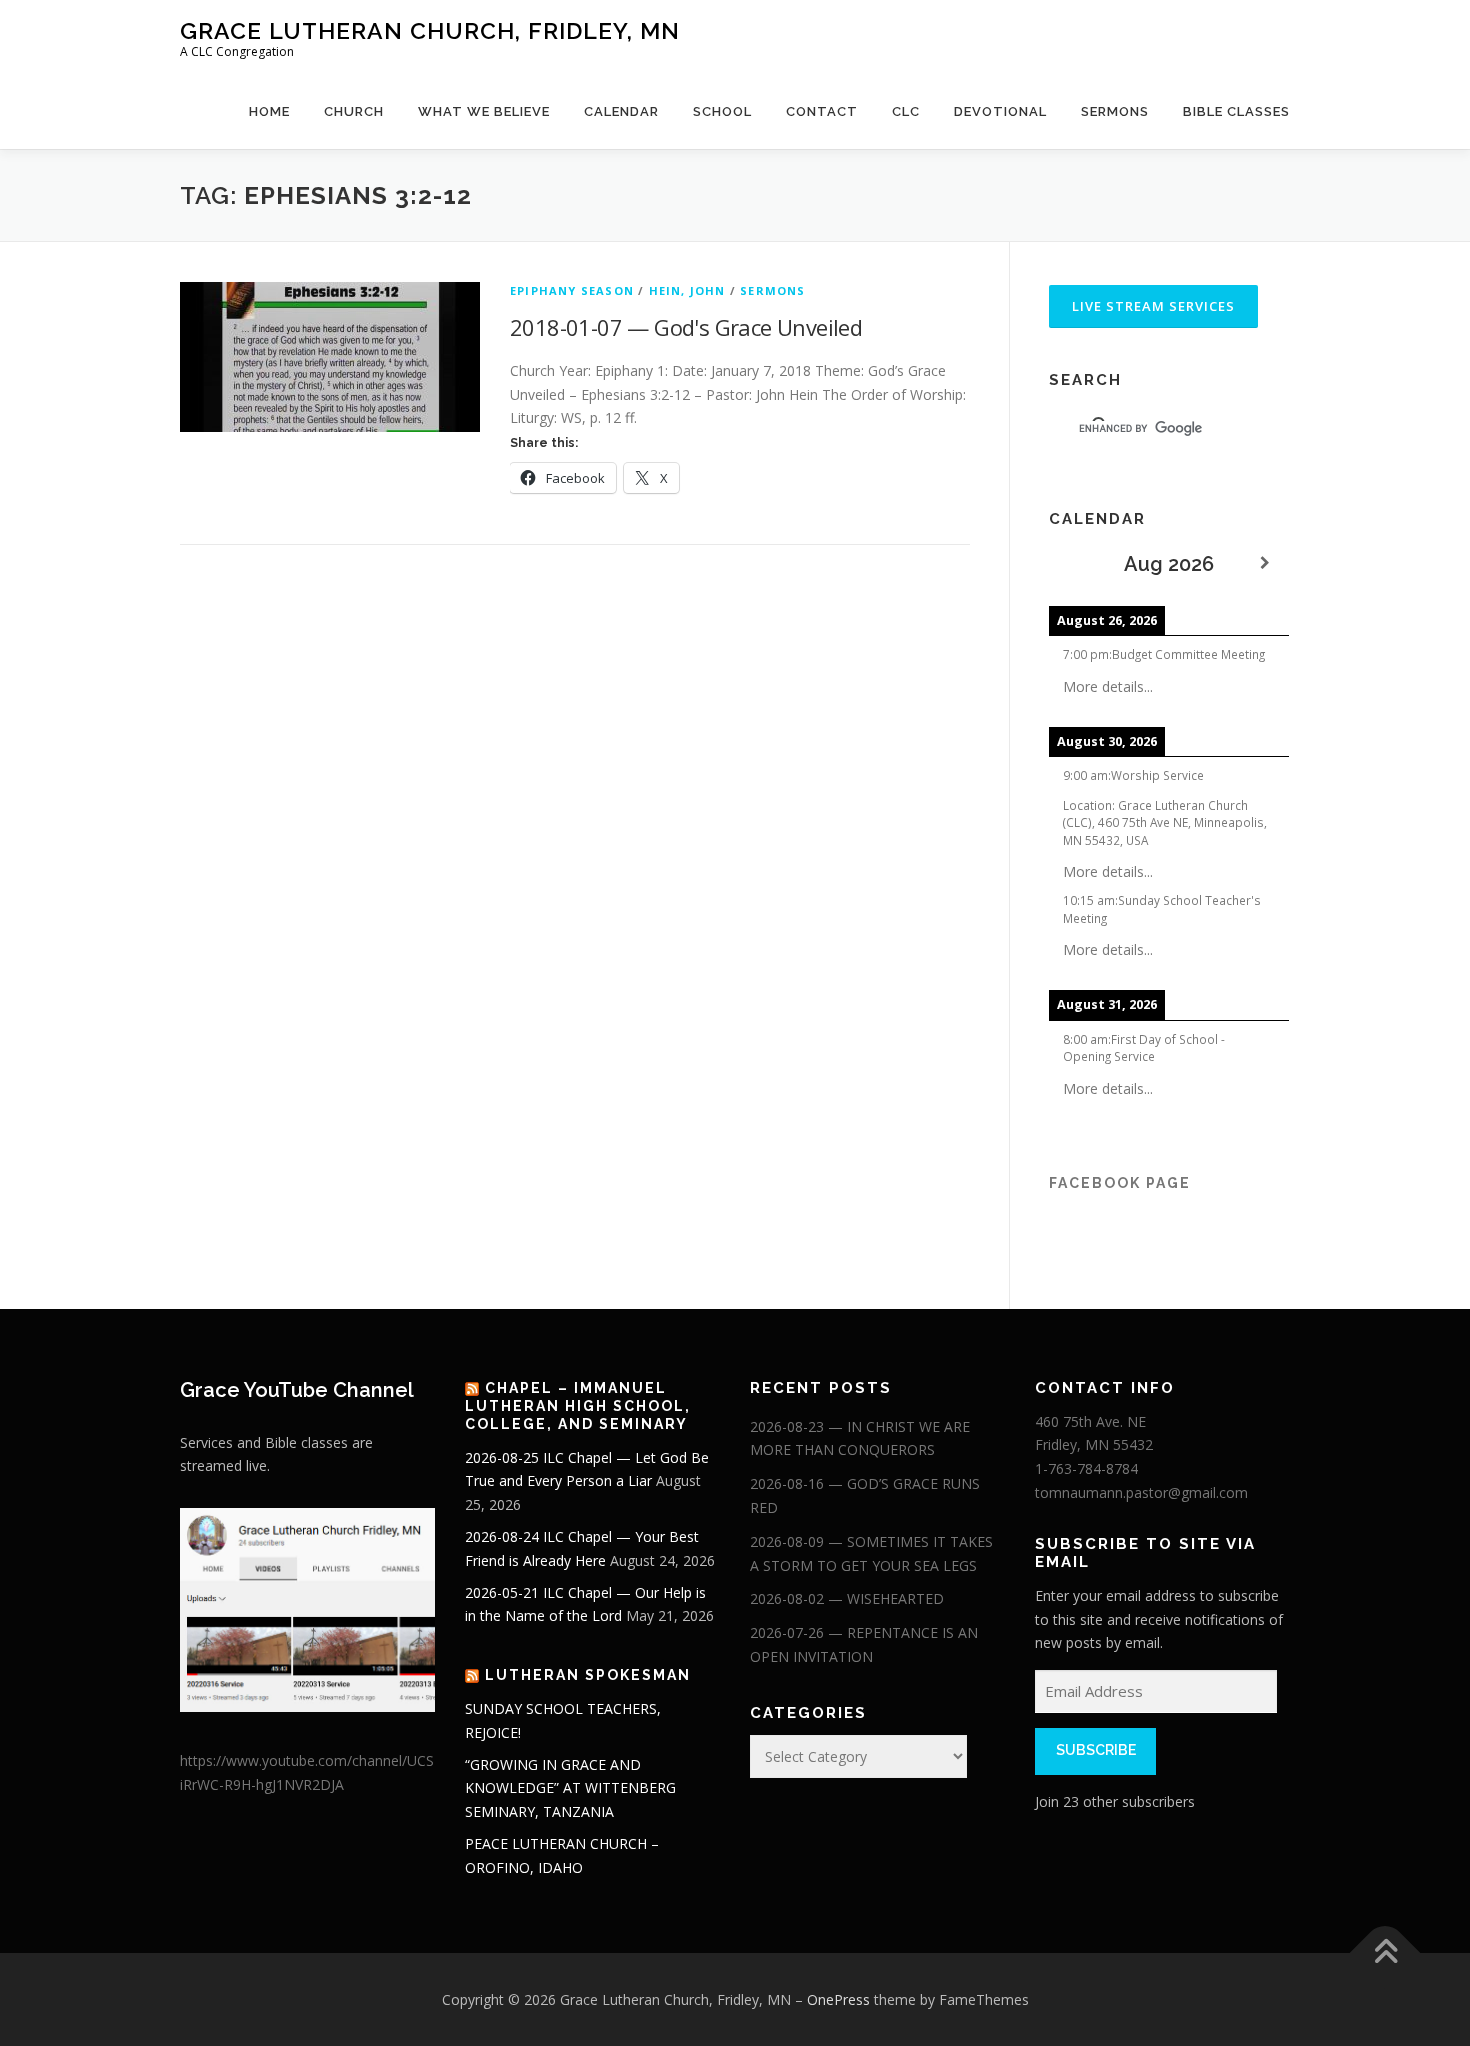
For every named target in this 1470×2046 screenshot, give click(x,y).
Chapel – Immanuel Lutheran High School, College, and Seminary (578, 1406)
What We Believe (484, 111)
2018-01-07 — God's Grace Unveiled (686, 327)
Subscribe (1096, 1750)
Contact (822, 111)
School (722, 111)
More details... (1108, 686)
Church (354, 111)
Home (269, 111)
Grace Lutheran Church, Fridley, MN (430, 30)
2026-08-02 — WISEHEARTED (847, 1598)
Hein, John (687, 290)
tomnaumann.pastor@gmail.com (1141, 1492)
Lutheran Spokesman (588, 1675)
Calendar (621, 111)
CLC (906, 111)
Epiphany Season (572, 290)
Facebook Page (1120, 1183)
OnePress (838, 1999)
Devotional (1000, 111)
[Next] (1265, 563)
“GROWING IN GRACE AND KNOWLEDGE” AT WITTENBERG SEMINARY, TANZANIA (570, 1788)
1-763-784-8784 (1086, 1468)
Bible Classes (1236, 111)
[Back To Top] (1385, 1952)
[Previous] (1073, 563)
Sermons (1115, 111)
